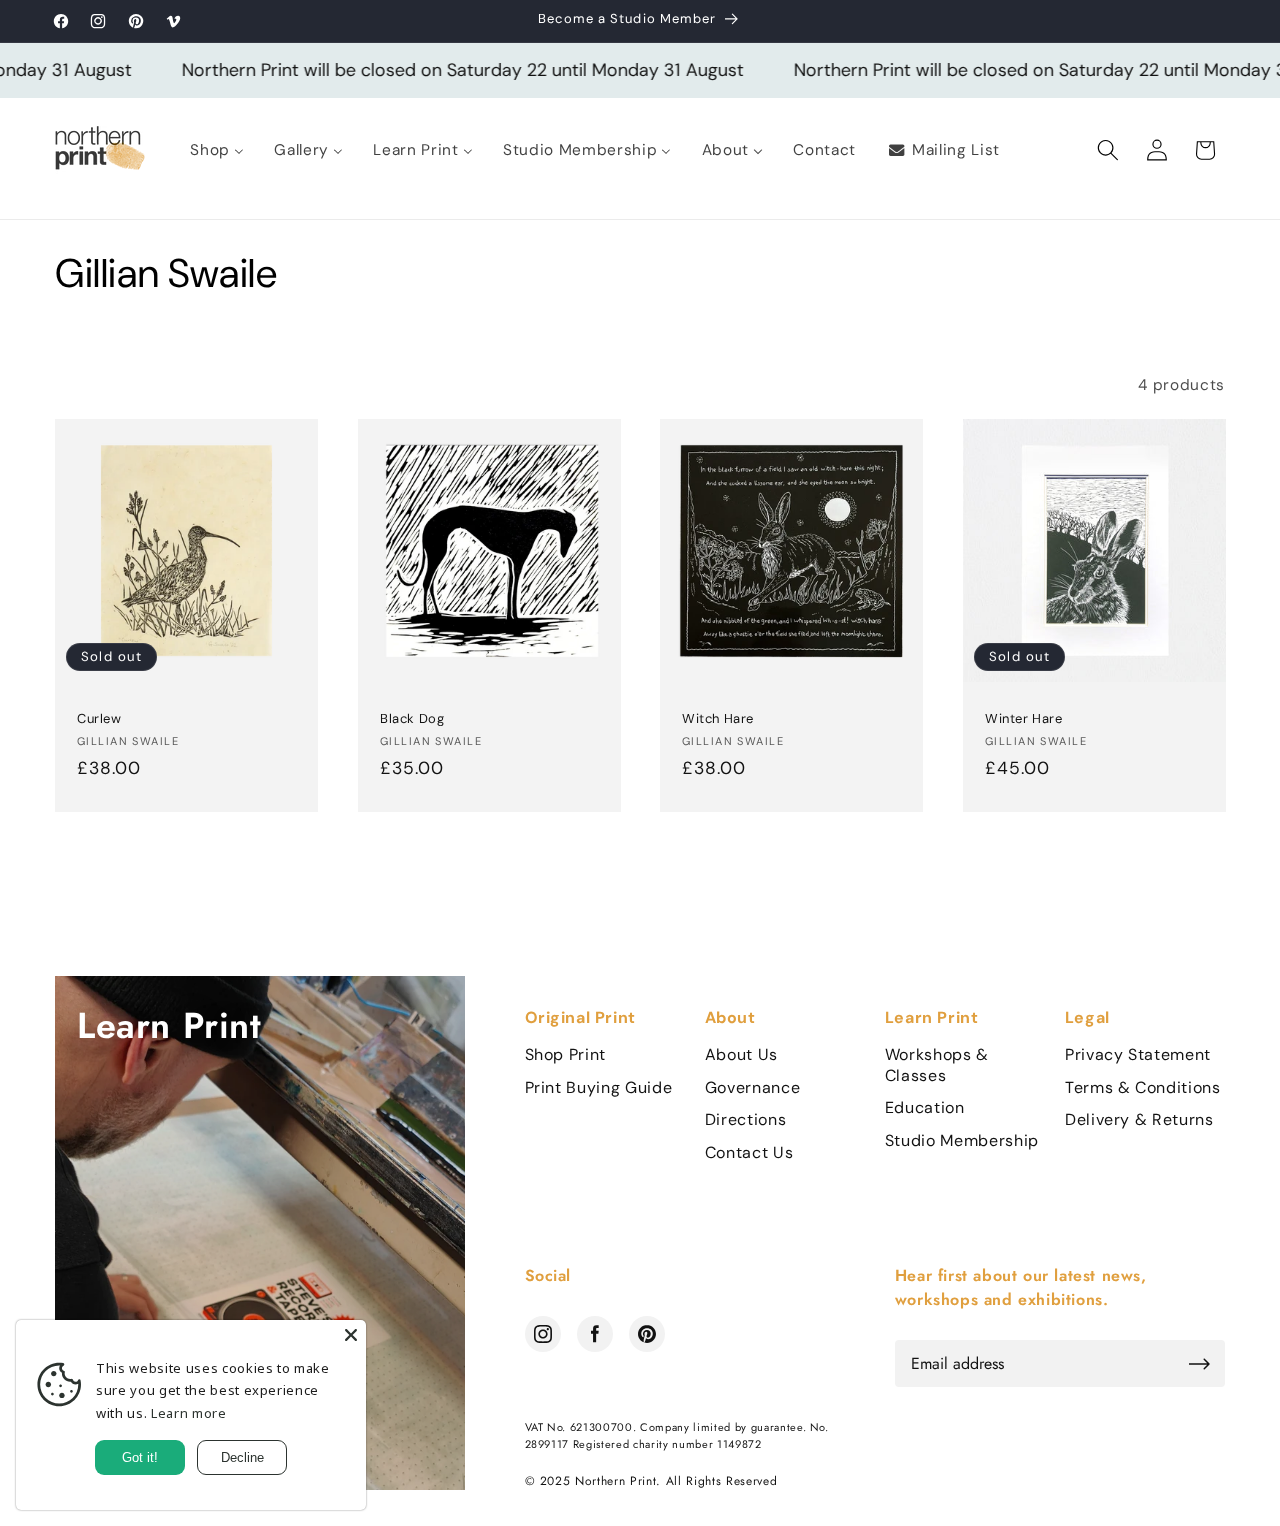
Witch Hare (718, 720)
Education (925, 1108)
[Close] (351, 1335)
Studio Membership (962, 1141)
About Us (741, 1055)
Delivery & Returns (1139, 1120)
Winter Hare (1024, 720)
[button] (1108, 150)
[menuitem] (217, 150)
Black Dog (412, 720)
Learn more (189, 1413)
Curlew (99, 720)
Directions (746, 1120)
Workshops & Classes (937, 1065)
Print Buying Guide (599, 1088)
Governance (753, 1088)
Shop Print (566, 1055)
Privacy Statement (1138, 1055)
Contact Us (749, 1153)
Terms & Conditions (1143, 1088)
